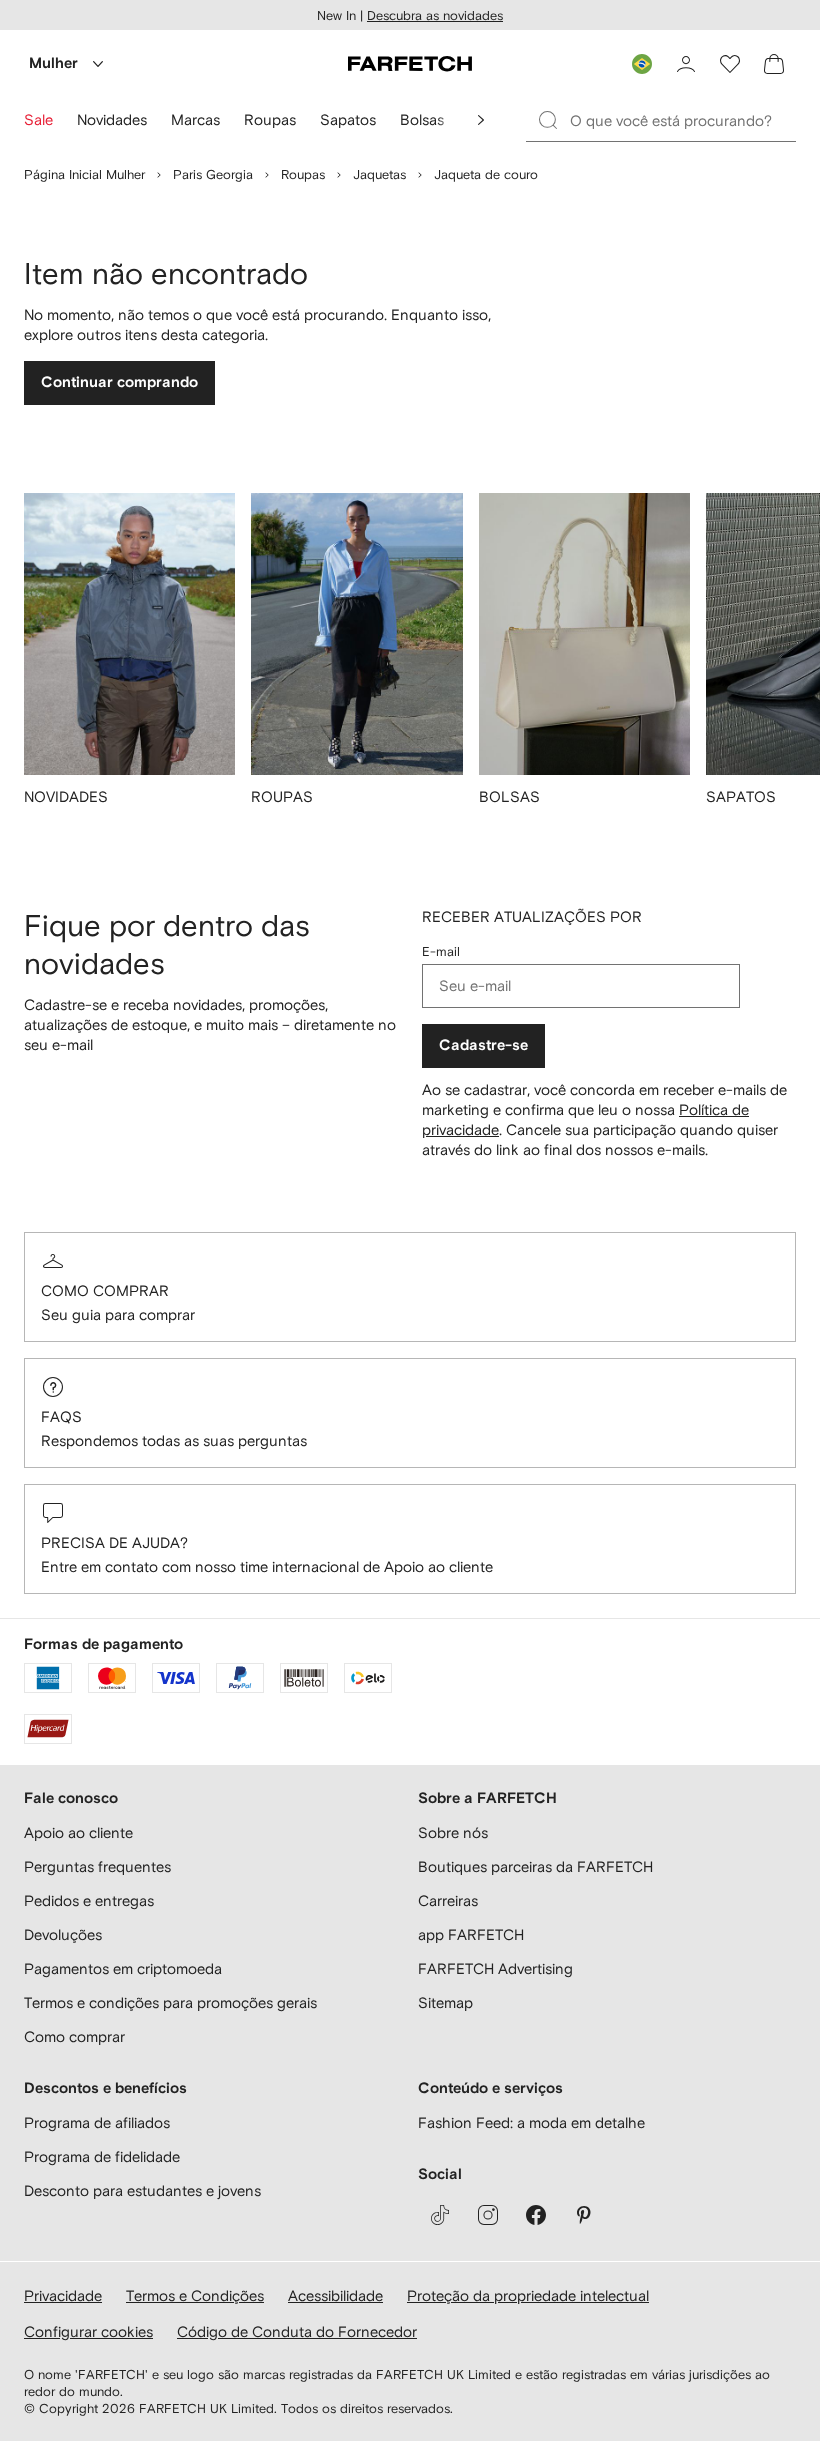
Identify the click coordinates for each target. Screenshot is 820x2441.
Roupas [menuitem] (270, 119)
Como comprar (105, 1290)
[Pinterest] (584, 2215)
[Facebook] (536, 2215)
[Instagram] (488, 2215)
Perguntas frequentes (97, 1866)
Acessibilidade (335, 2295)
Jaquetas (379, 174)
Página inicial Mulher (84, 174)
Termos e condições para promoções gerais (170, 2002)
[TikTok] (440, 2215)
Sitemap (445, 2002)
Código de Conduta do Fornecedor (297, 2331)
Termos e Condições (195, 2295)
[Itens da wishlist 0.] (730, 64)
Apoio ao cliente (78, 1832)
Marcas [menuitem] (195, 119)
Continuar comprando (119, 382)
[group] (129, 662)
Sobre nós (453, 1832)
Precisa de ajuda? (114, 1542)
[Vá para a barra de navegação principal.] (481, 120)
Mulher (53, 63)
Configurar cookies (88, 2331)
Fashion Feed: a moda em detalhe (531, 2122)
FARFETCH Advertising (495, 1968)
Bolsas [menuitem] (422, 119)
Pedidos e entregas (89, 1900)
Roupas (303, 174)
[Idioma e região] (642, 64)
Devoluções (63, 1934)
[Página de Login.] (686, 64)
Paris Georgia (213, 174)
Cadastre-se (483, 1045)
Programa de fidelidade (102, 2156)
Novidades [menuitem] (112, 119)
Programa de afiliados (97, 2122)
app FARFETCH (471, 1934)
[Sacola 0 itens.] (774, 64)
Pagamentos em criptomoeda (123, 1968)
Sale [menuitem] (38, 119)
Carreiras (448, 1900)
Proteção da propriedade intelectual (528, 2295)
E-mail (441, 951)
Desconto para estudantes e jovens (142, 2190)
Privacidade (63, 2295)
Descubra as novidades (435, 15)
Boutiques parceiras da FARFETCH (535, 1866)
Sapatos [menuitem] (348, 119)
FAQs (61, 1416)
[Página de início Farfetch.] (410, 64)
